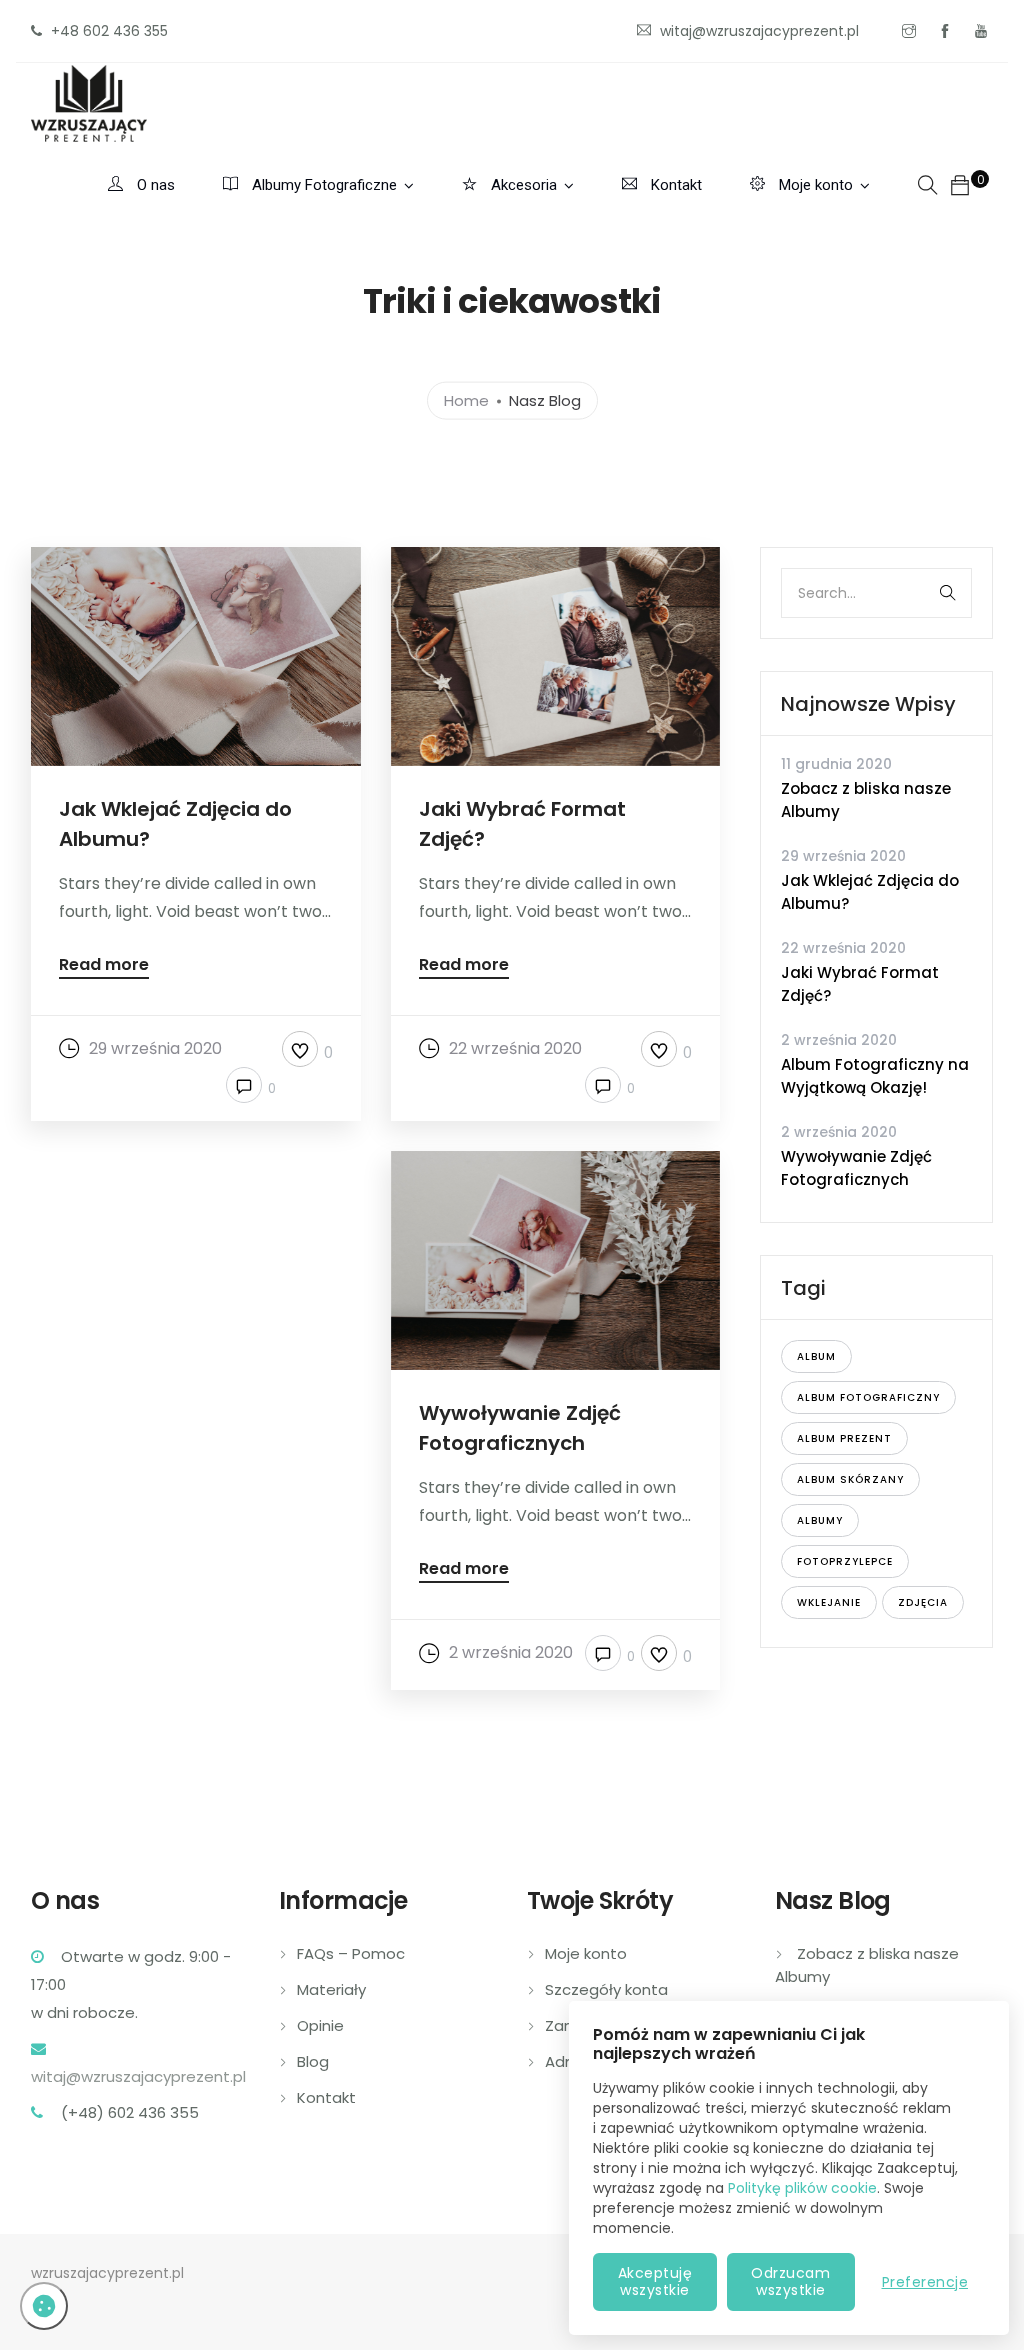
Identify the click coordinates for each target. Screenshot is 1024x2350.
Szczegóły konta (606, 1989)
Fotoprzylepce (845, 1561)
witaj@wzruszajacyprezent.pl (138, 2076)
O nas (154, 185)
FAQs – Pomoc (351, 1953)
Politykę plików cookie (802, 2188)
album (816, 1356)
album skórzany (850, 1479)
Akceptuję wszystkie (655, 2281)
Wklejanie (829, 1602)
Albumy (820, 1520)
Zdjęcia (923, 1602)
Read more (104, 966)
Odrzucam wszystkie (790, 2281)
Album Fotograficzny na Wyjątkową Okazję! (875, 1076)
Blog (313, 2061)
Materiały (331, 1989)
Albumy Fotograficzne (322, 185)
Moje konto (814, 185)
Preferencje (925, 2282)
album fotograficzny (868, 1397)
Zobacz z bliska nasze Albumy (866, 800)
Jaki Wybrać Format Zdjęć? (860, 984)
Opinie (320, 2025)
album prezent (844, 1438)
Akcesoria (522, 185)
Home (466, 399)
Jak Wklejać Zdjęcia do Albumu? (870, 892)
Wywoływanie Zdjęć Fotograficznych (856, 1168)
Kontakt (674, 185)
